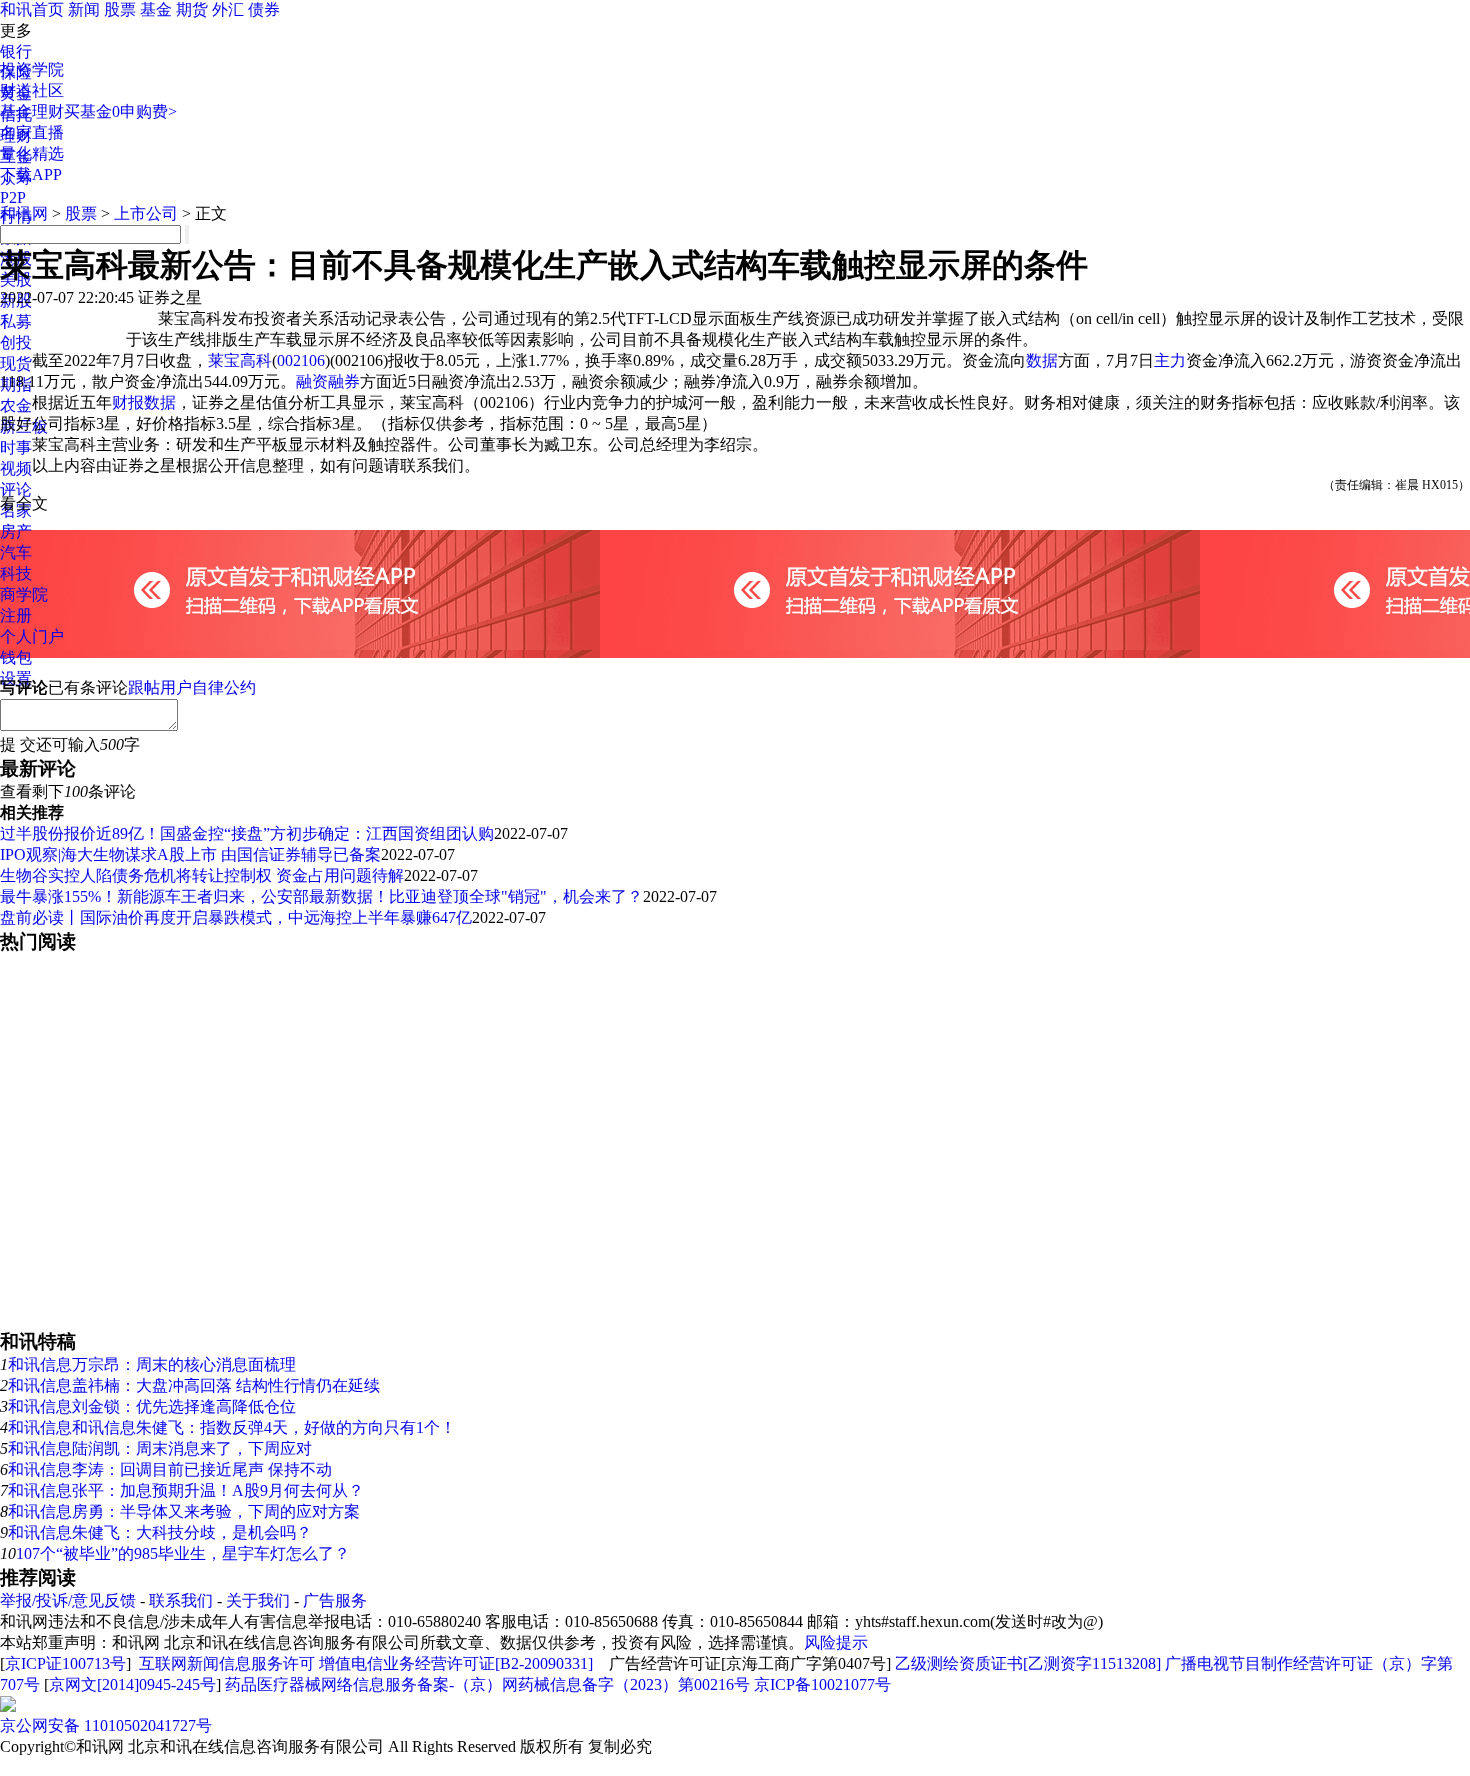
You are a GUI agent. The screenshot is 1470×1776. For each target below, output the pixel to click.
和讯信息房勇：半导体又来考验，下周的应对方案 (184, 1511)
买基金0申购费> (120, 111)
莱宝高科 (240, 360)
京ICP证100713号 (65, 1663)
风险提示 (836, 1642)
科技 (16, 573)
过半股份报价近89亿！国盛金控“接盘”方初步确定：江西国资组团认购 (247, 833)
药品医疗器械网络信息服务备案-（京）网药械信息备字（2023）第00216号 (487, 1684)
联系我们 (181, 1600)
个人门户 (32, 636)
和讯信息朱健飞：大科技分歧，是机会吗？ (160, 1532)
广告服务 (335, 1600)
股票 (120, 9)
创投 (16, 342)
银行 (16, 51)
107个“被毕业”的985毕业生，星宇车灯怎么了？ (183, 1553)
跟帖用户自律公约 (192, 687)
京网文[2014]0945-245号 (132, 1684)
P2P (13, 197)
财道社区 (32, 90)
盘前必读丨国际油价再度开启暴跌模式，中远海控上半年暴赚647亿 (236, 917)
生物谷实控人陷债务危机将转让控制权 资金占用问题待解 (202, 875)
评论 (16, 489)
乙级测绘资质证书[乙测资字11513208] (1028, 1663)
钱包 (16, 657)
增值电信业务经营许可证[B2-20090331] (456, 1663)
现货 (16, 363)
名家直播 (32, 132)
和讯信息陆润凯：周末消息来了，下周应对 (160, 1448)
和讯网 (24, 213)
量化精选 (32, 153)
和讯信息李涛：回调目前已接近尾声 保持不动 (170, 1469)
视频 (16, 468)
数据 (1042, 360)
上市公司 (146, 213)
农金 (16, 405)
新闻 (84, 9)
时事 (16, 447)
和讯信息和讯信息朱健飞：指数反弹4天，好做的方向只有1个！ (232, 1427)
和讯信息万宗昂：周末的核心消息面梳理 (152, 1364)
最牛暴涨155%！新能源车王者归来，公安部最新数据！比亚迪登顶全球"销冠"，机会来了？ (321, 896)
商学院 (24, 594)
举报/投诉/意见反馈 (68, 1600)
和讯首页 (32, 9)
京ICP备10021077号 (822, 1684)
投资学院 (32, 69)
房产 (16, 531)
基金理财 (32, 111)
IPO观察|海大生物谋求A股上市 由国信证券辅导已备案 (190, 854)
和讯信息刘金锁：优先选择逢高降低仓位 (152, 1406)
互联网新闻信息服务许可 (227, 1663)
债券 (264, 9)
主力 (1170, 360)
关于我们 (258, 1600)
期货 (192, 9)
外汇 (228, 9)
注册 (16, 615)
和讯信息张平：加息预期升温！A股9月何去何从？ (186, 1490)
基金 (156, 9)
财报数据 (144, 402)
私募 (16, 321)
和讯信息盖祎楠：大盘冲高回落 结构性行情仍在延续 (194, 1385)
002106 (301, 360)
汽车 (16, 552)
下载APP (31, 174)
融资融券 (328, 381)
